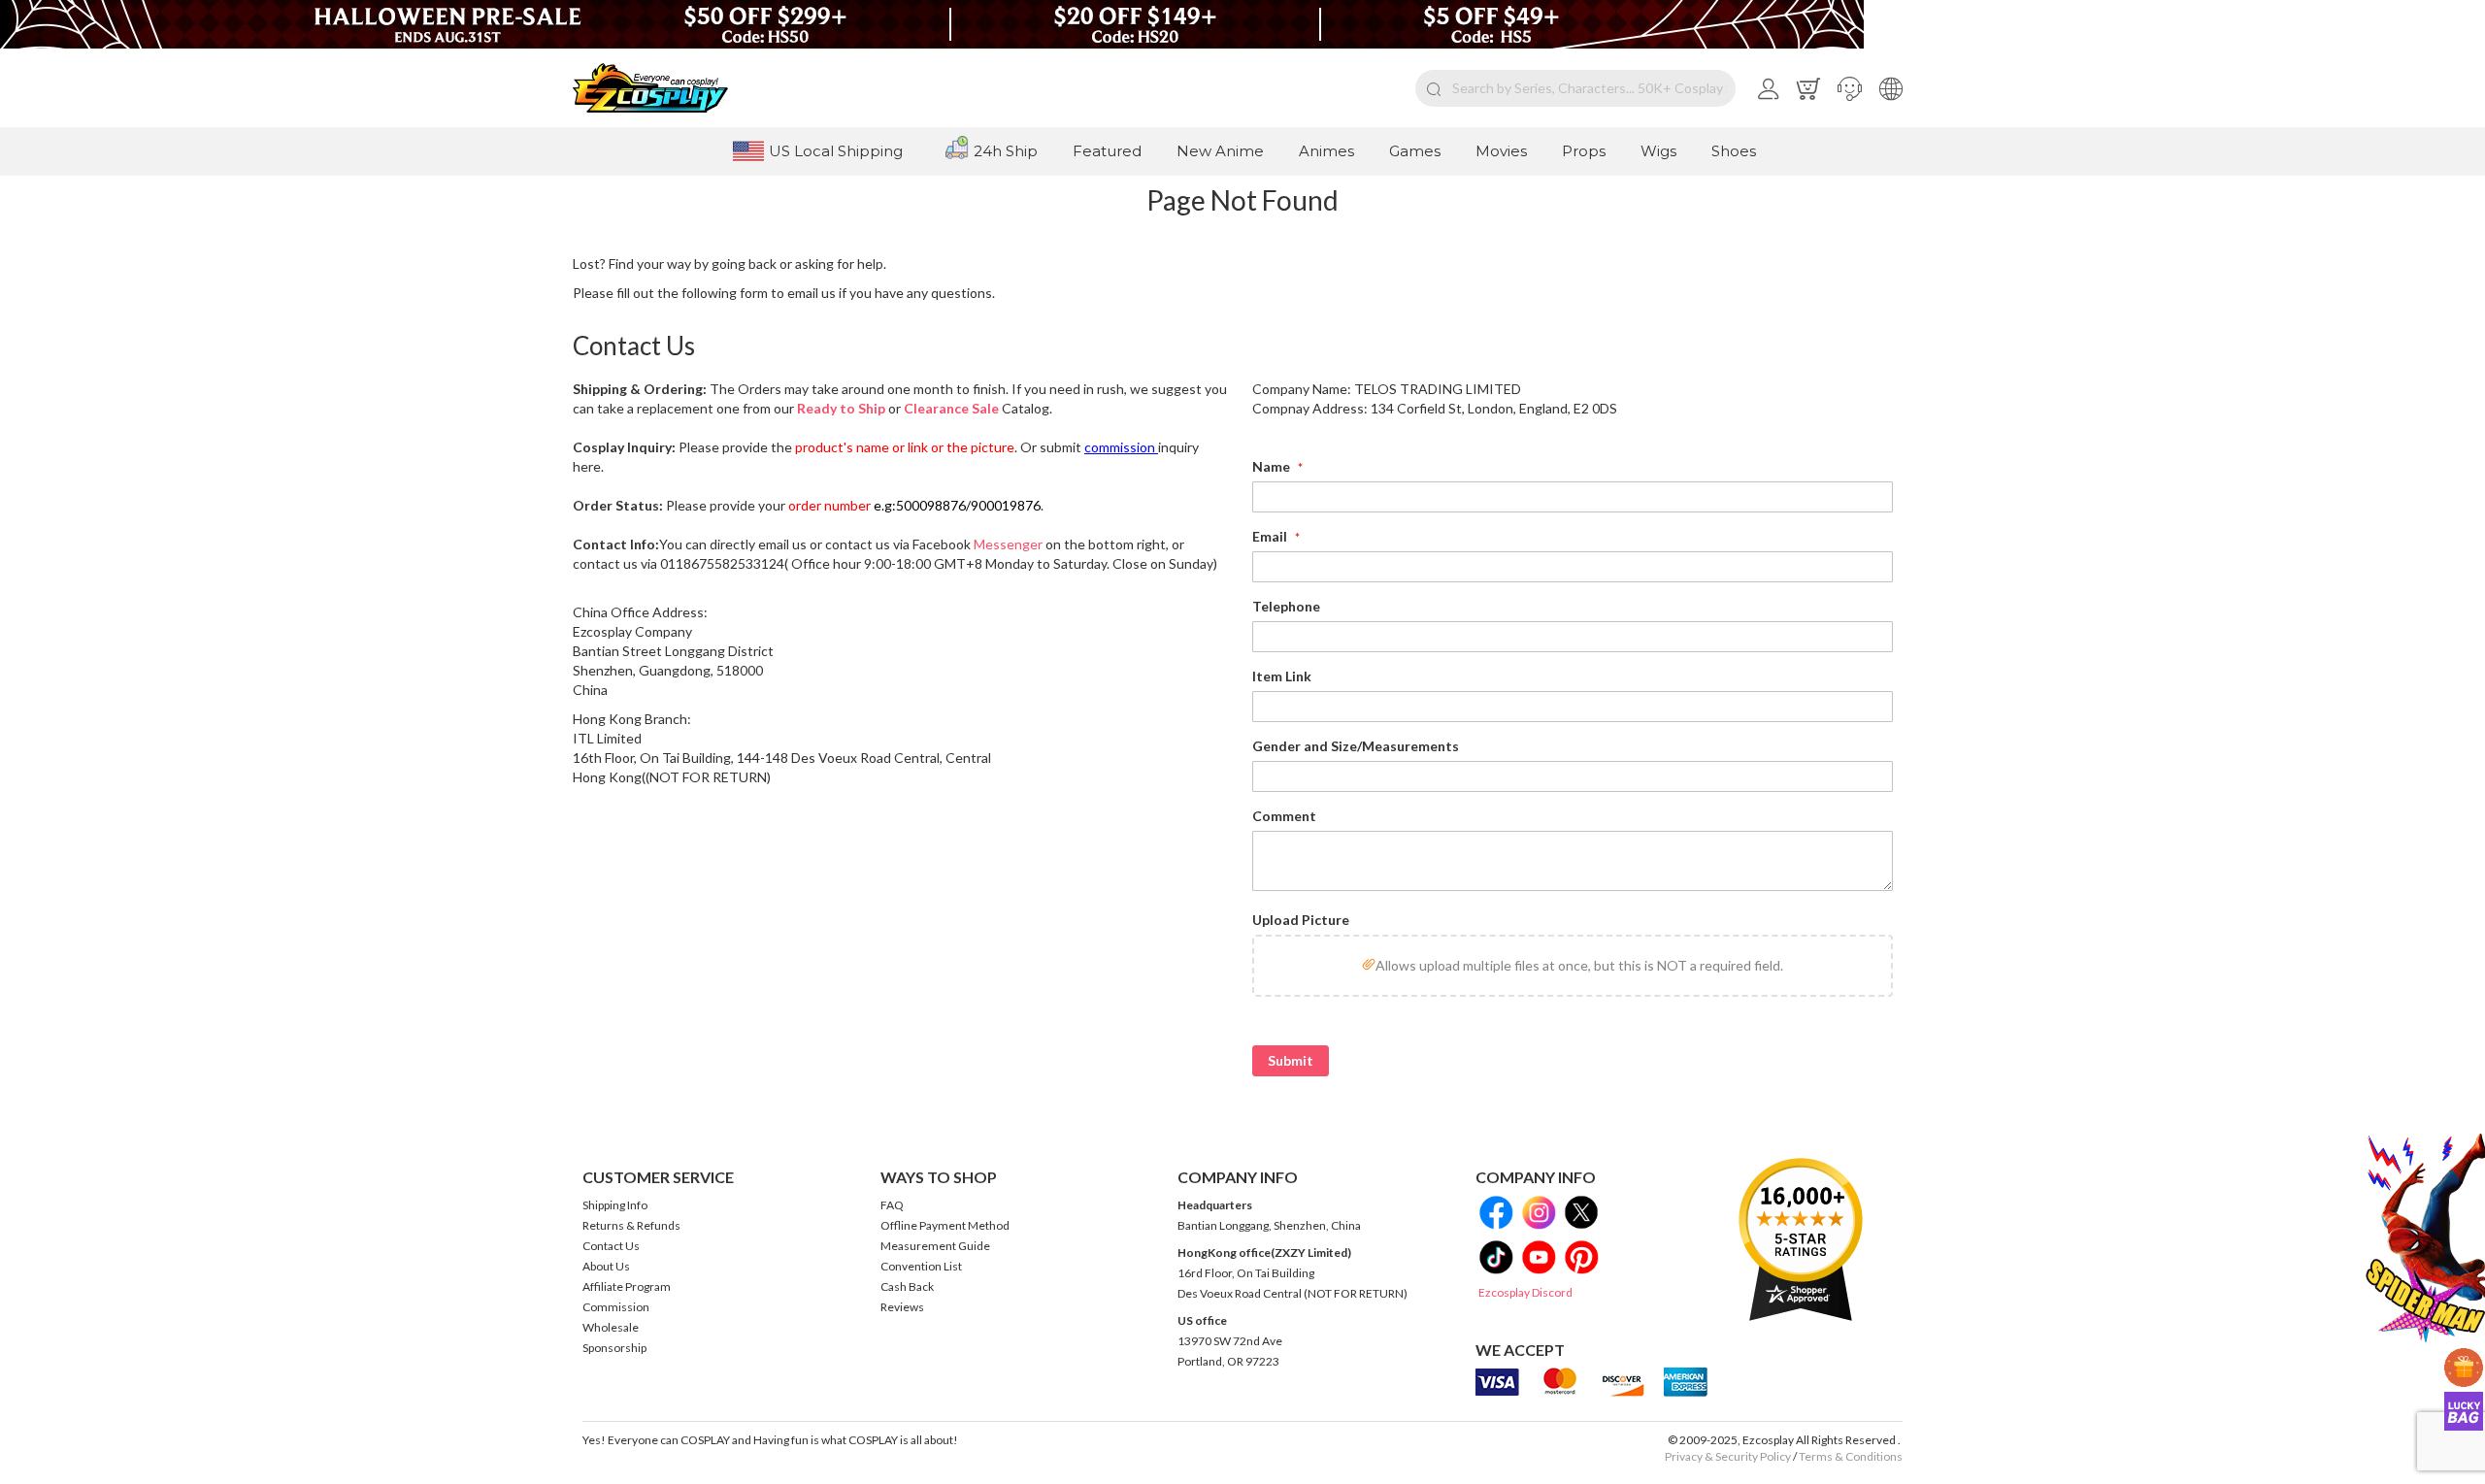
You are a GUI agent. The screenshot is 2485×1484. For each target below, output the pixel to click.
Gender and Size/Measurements (1356, 746)
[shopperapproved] (1801, 1239)
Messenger (1008, 544)
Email (1271, 536)
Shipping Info (615, 1205)
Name (1273, 466)
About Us (606, 1266)
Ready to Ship (841, 408)
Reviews (902, 1307)
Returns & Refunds (631, 1225)
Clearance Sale (951, 408)
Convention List (921, 1266)
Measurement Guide (935, 1246)
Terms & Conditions (1851, 1456)
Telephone (1286, 606)
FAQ (892, 1205)
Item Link (1282, 676)
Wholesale (611, 1327)
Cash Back (907, 1286)
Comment (1284, 816)
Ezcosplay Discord (1525, 1292)
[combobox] (1575, 88)
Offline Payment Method (945, 1225)
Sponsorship (614, 1348)
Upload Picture (1301, 920)
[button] (1850, 88)
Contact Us (611, 1246)
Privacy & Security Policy (1728, 1456)
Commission (616, 1307)
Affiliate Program (627, 1286)
